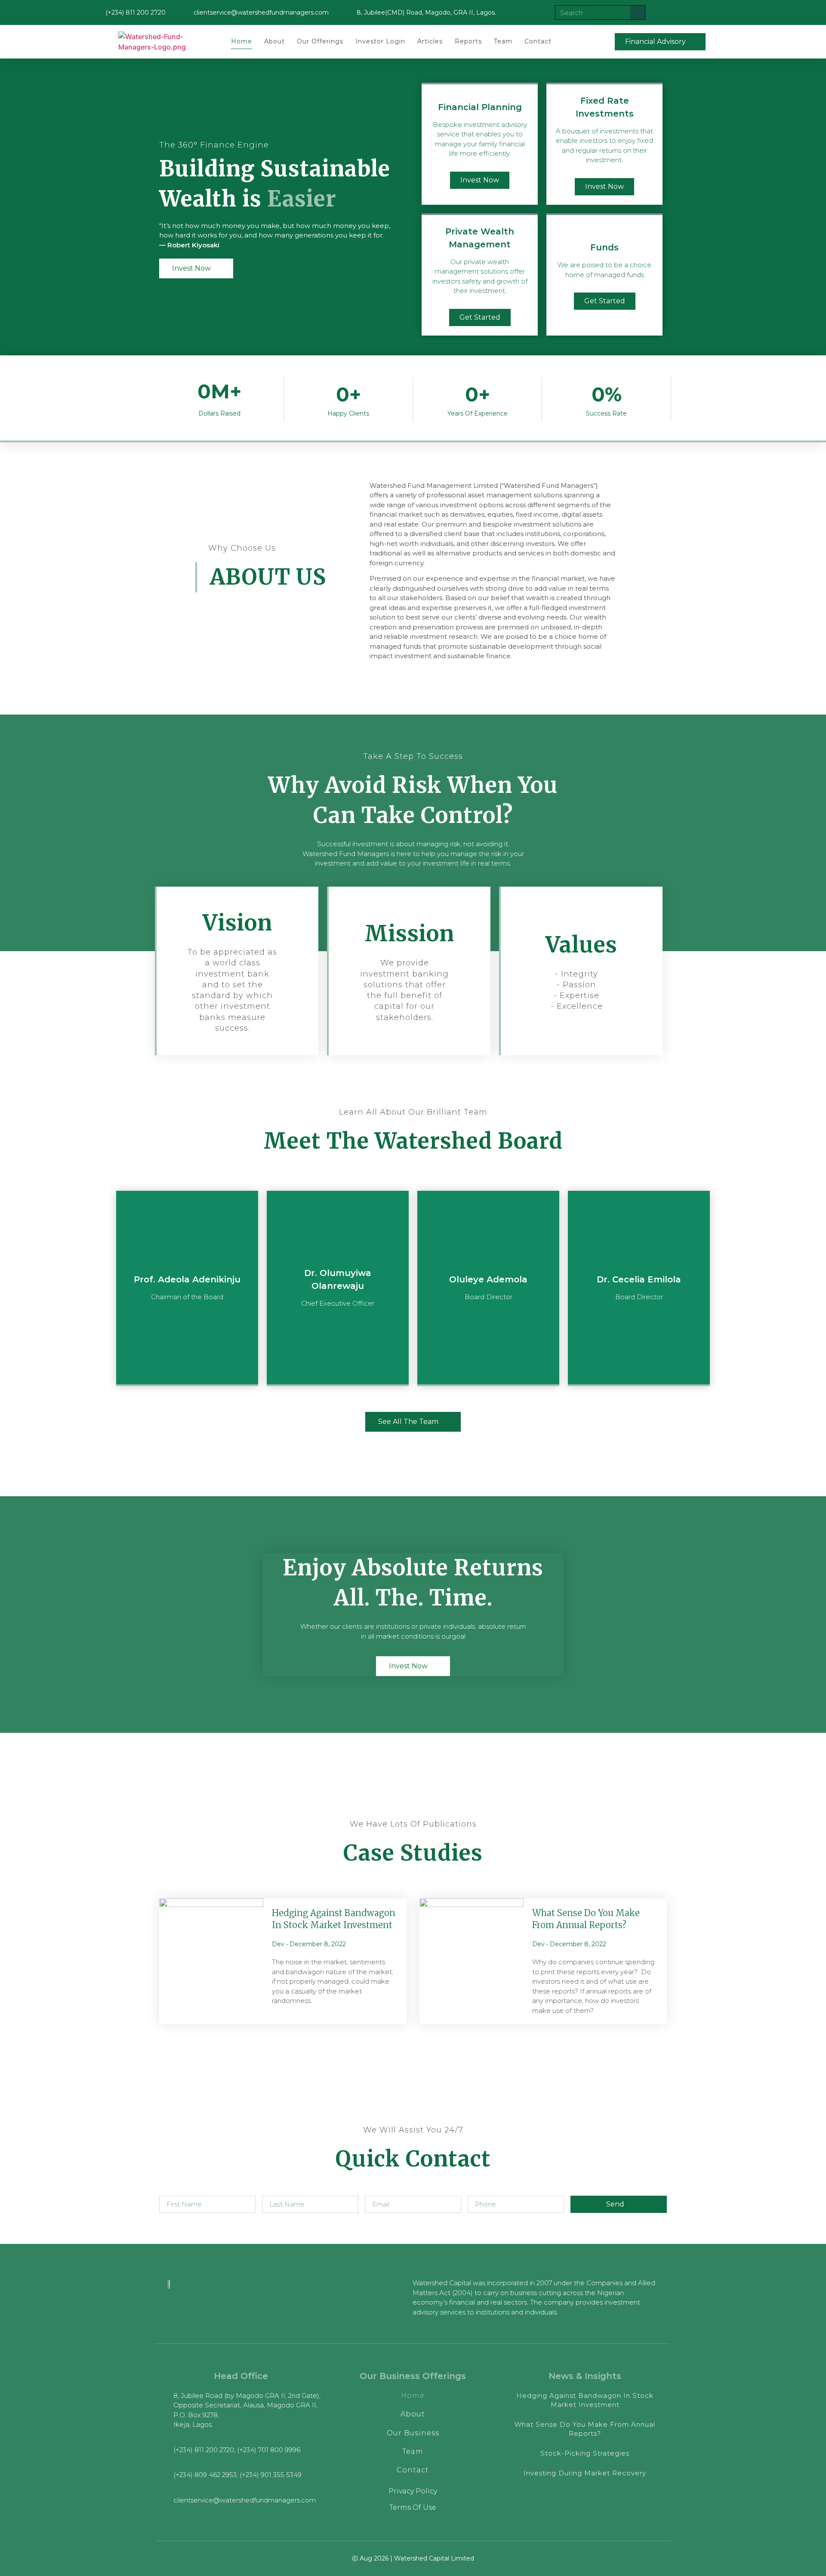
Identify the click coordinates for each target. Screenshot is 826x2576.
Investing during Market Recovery (585, 2473)
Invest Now (480, 180)
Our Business (413, 2433)
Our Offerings (320, 41)
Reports (468, 41)
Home (242, 41)
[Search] (638, 12)
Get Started (480, 317)
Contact (538, 41)
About (274, 41)
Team (503, 41)
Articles (430, 41)
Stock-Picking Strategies (585, 2453)
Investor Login (380, 41)
